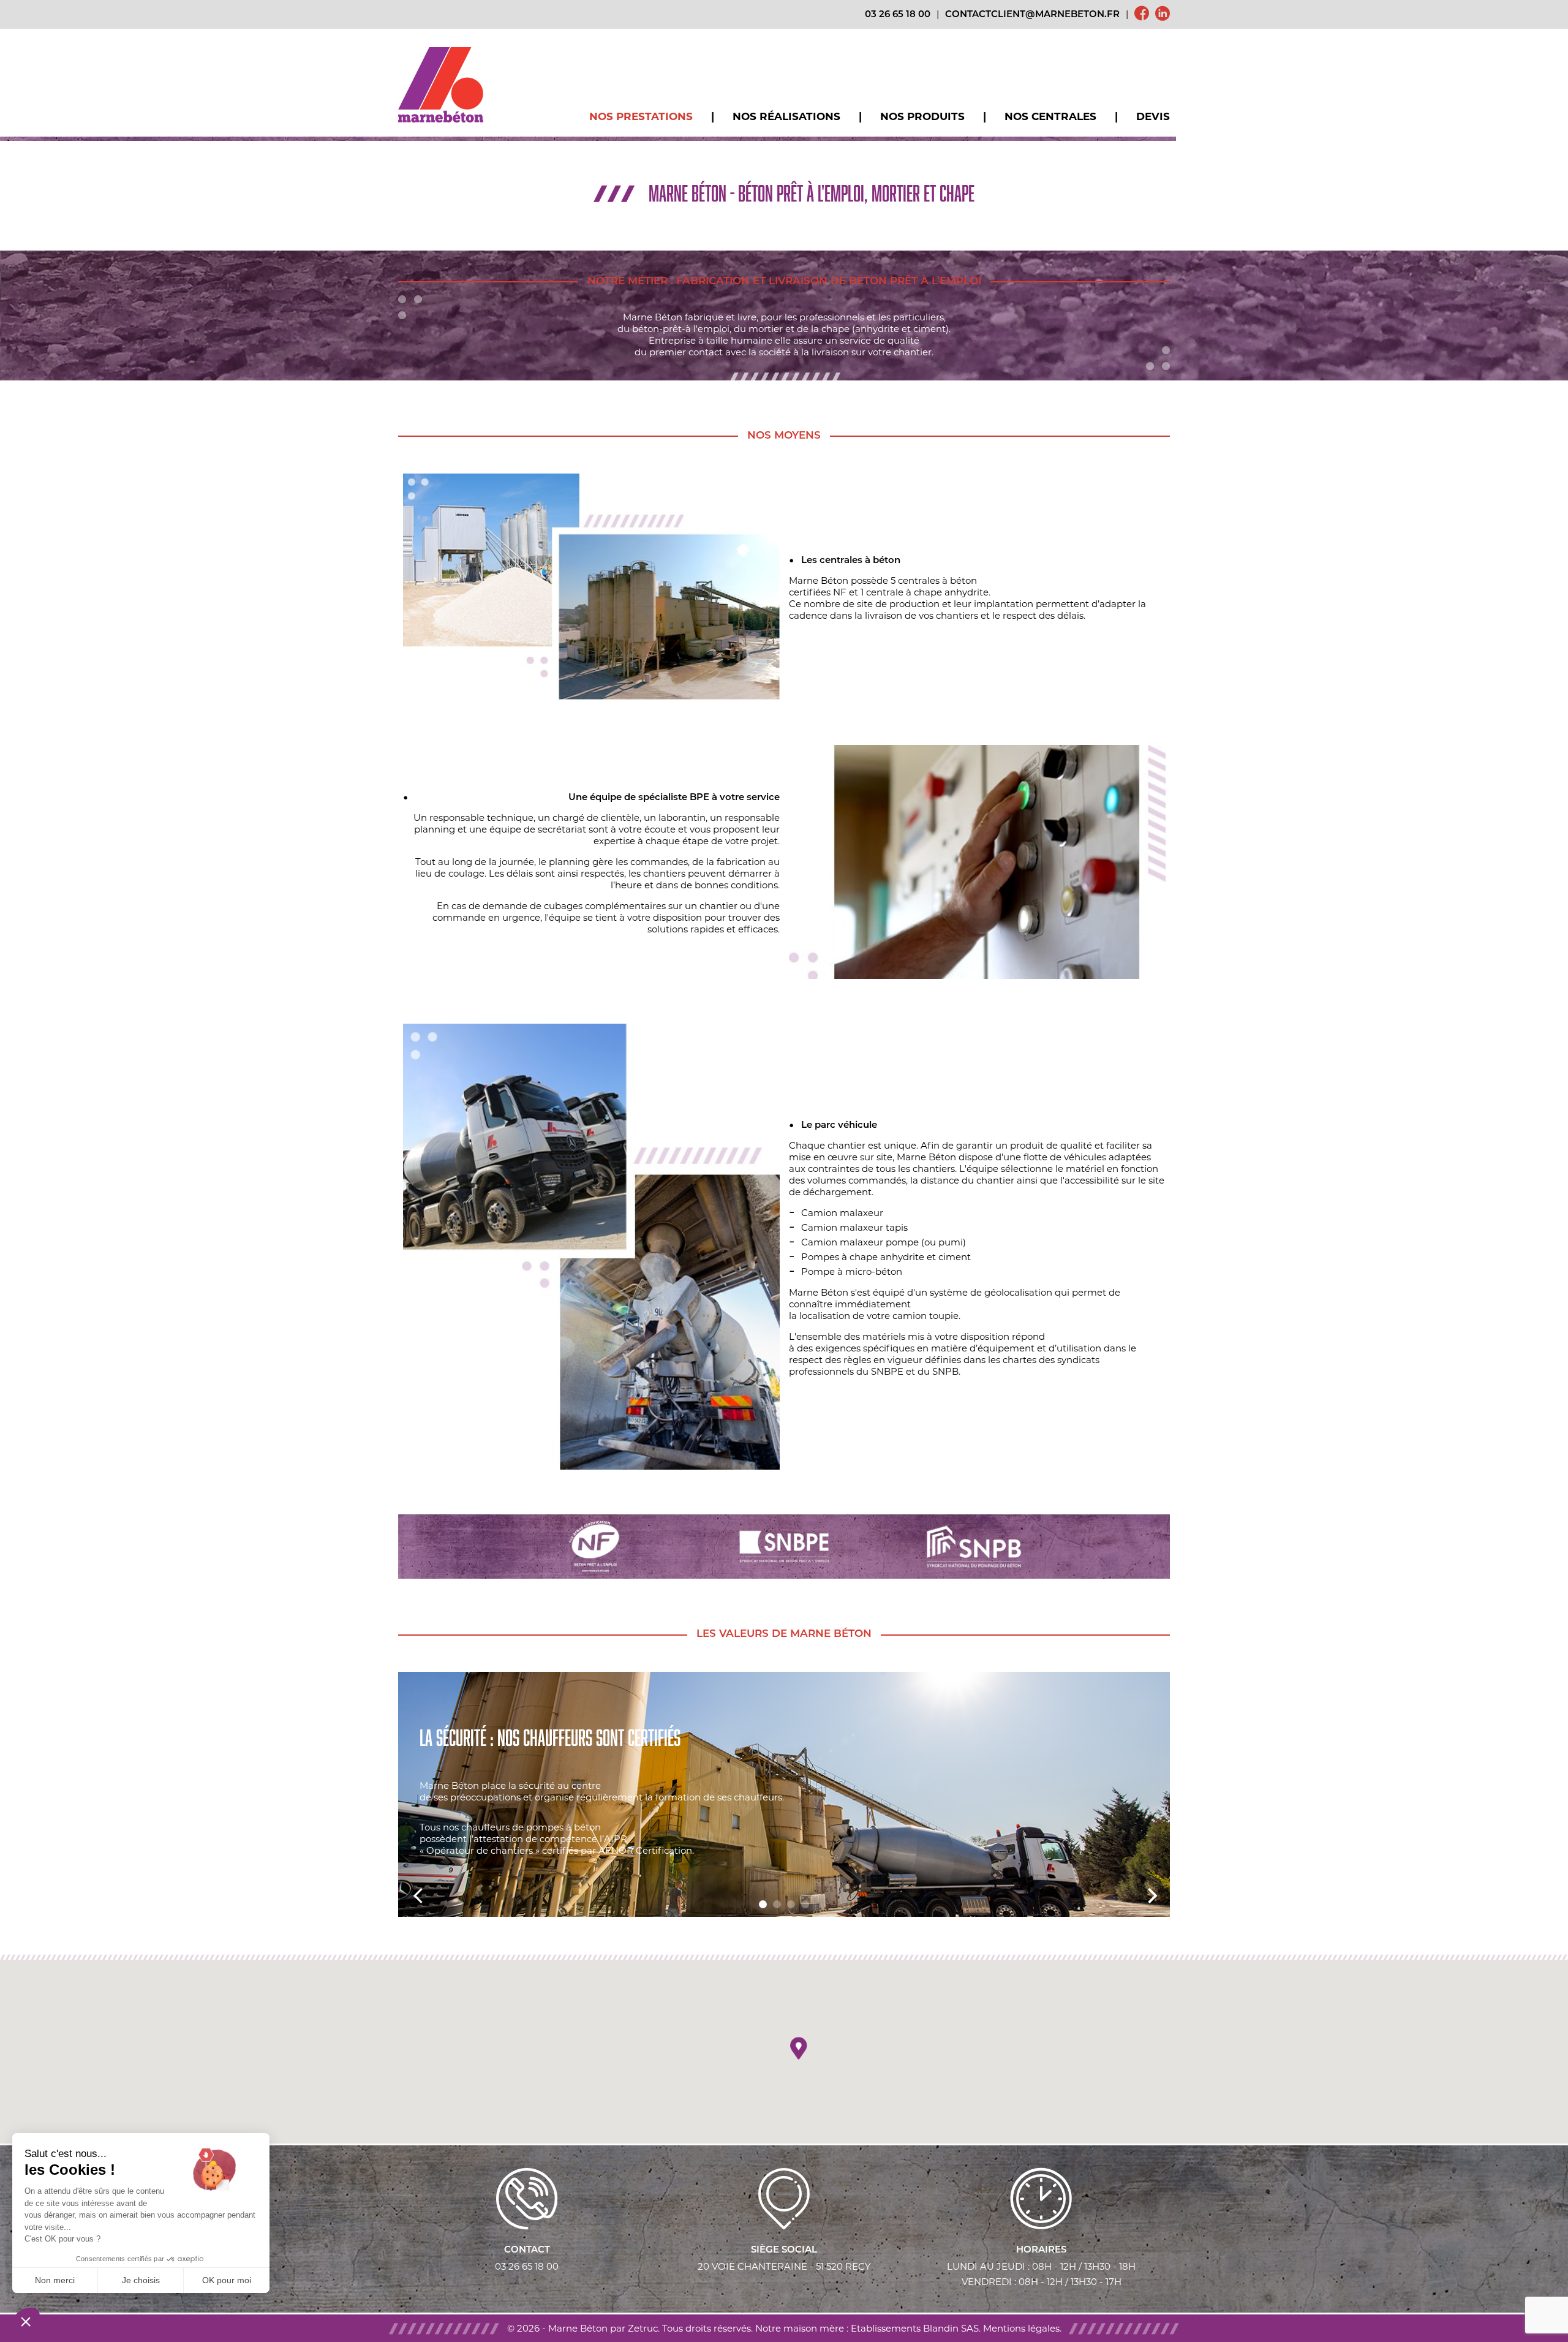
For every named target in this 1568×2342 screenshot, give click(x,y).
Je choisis (141, 2280)
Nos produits (922, 116)
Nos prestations (641, 116)
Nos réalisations (786, 116)
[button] (798, 2049)
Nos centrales (1050, 116)
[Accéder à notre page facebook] (1142, 15)
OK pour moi (227, 2280)
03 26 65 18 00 (898, 15)
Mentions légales (1021, 2328)
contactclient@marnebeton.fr (1032, 15)
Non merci (55, 2280)
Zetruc (643, 2328)
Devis (1153, 116)
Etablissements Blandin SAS (915, 2328)
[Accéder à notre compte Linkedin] (1163, 15)
